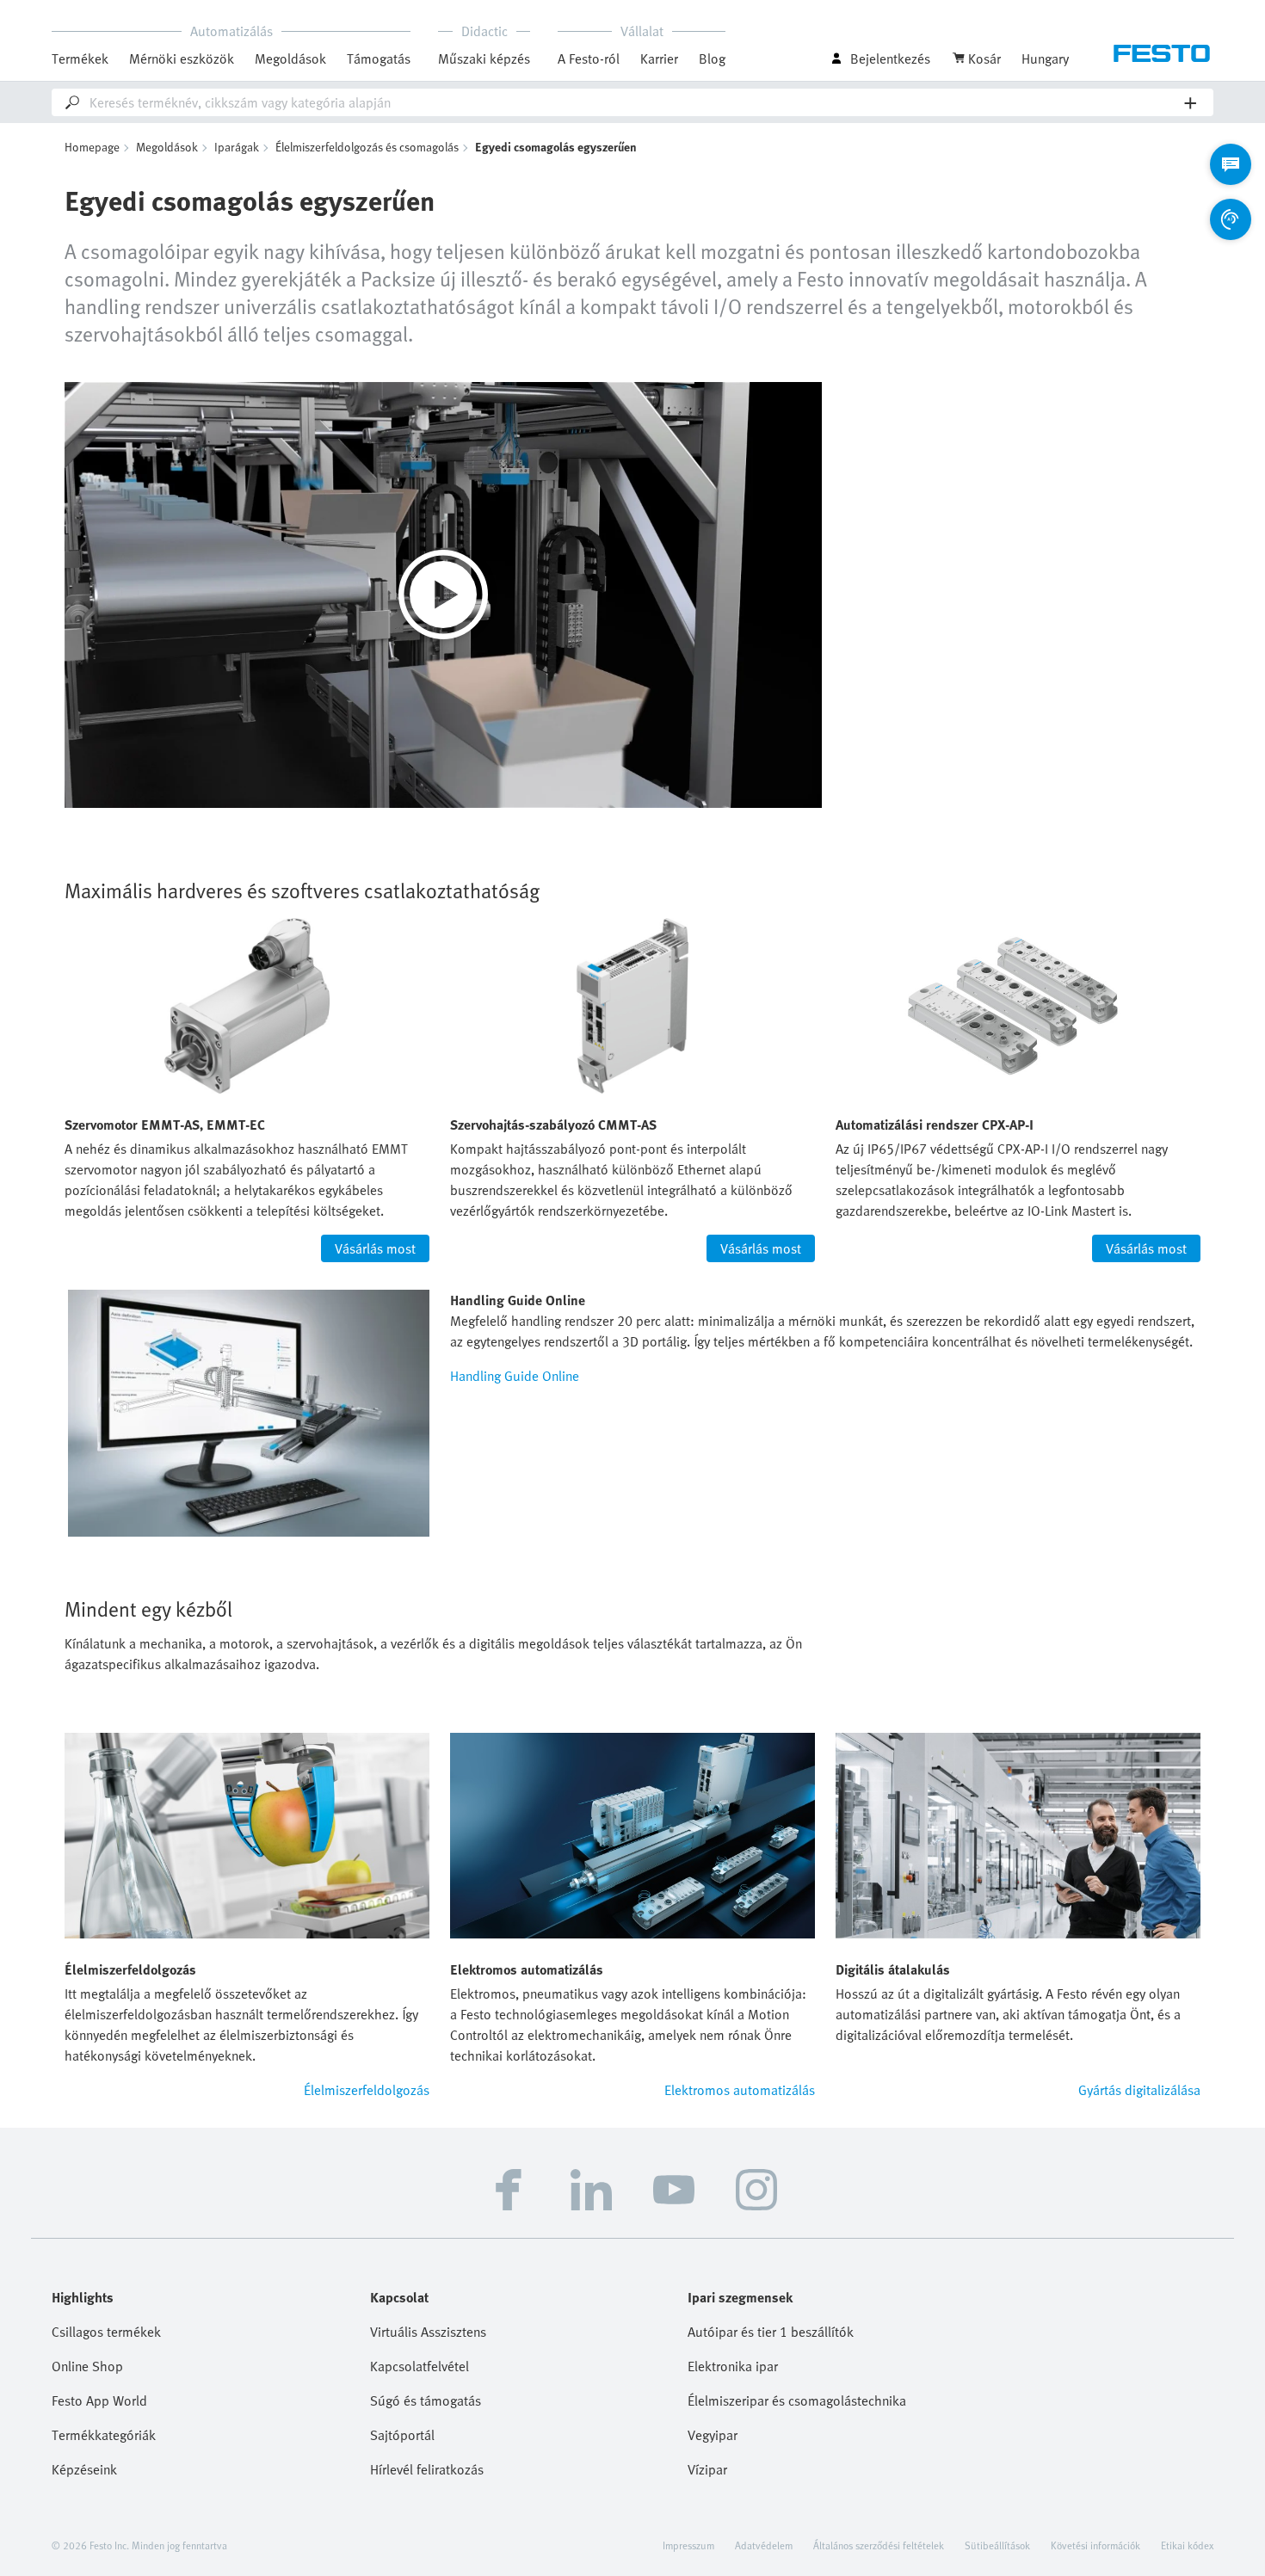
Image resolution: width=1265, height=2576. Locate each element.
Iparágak (237, 147)
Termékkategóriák (104, 2435)
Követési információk (1095, 2545)
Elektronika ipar (733, 2366)
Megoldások (167, 147)
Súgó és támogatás (426, 2400)
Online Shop (87, 2366)
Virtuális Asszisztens (428, 2332)
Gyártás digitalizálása (1139, 2090)
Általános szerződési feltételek (879, 2545)
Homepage (92, 147)
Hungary (1045, 59)
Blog (712, 59)
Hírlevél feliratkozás (427, 2469)
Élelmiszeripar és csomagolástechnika (797, 2400)
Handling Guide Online (515, 1376)
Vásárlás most (375, 1248)
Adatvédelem (764, 2545)
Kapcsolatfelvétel (420, 2366)
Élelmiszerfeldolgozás (367, 2090)
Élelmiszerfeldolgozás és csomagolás (367, 147)
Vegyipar (713, 2435)
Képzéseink (84, 2469)
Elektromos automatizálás (740, 2090)
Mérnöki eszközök (182, 59)
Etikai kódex (1187, 2545)
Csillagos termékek (106, 2332)
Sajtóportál (402, 2435)
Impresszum (688, 2545)
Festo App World (99, 2400)
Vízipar (707, 2469)
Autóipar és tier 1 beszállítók (771, 2332)
